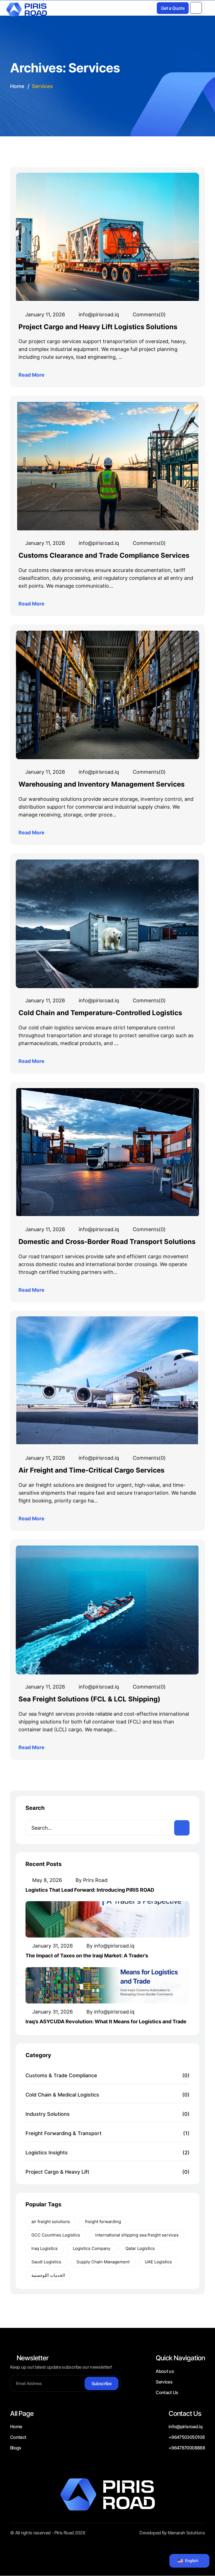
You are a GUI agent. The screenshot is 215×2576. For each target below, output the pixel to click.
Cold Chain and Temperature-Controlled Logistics (100, 1013)
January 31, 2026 (52, 1946)
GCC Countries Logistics (56, 2235)
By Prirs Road (91, 1880)
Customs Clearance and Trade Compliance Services (104, 555)
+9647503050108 (187, 2437)
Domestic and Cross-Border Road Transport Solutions (107, 1242)
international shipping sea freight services (137, 2235)
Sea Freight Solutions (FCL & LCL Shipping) (89, 1699)
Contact (18, 2437)
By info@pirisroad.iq (110, 1946)
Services (164, 2382)
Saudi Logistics (46, 2262)
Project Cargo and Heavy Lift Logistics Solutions (98, 327)
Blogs (16, 2448)
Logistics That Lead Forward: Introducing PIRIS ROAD (90, 1890)
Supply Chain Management (103, 2262)
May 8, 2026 (46, 1880)
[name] (196, 8)
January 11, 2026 (44, 314)
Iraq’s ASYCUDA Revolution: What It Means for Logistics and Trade (106, 2021)
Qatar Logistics (140, 2248)
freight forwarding (103, 2222)
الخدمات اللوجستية (48, 2275)
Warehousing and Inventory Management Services (101, 784)
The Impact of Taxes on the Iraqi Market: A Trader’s (87, 1956)
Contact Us (167, 2392)
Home (16, 2427)
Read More (32, 375)
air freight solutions (51, 2222)
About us (165, 2371)
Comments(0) (149, 314)
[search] (182, 1828)
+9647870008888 (187, 2448)
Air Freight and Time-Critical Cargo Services (91, 1470)
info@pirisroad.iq (98, 314)
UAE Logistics (158, 2262)
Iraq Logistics (45, 2248)
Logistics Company (92, 2248)
